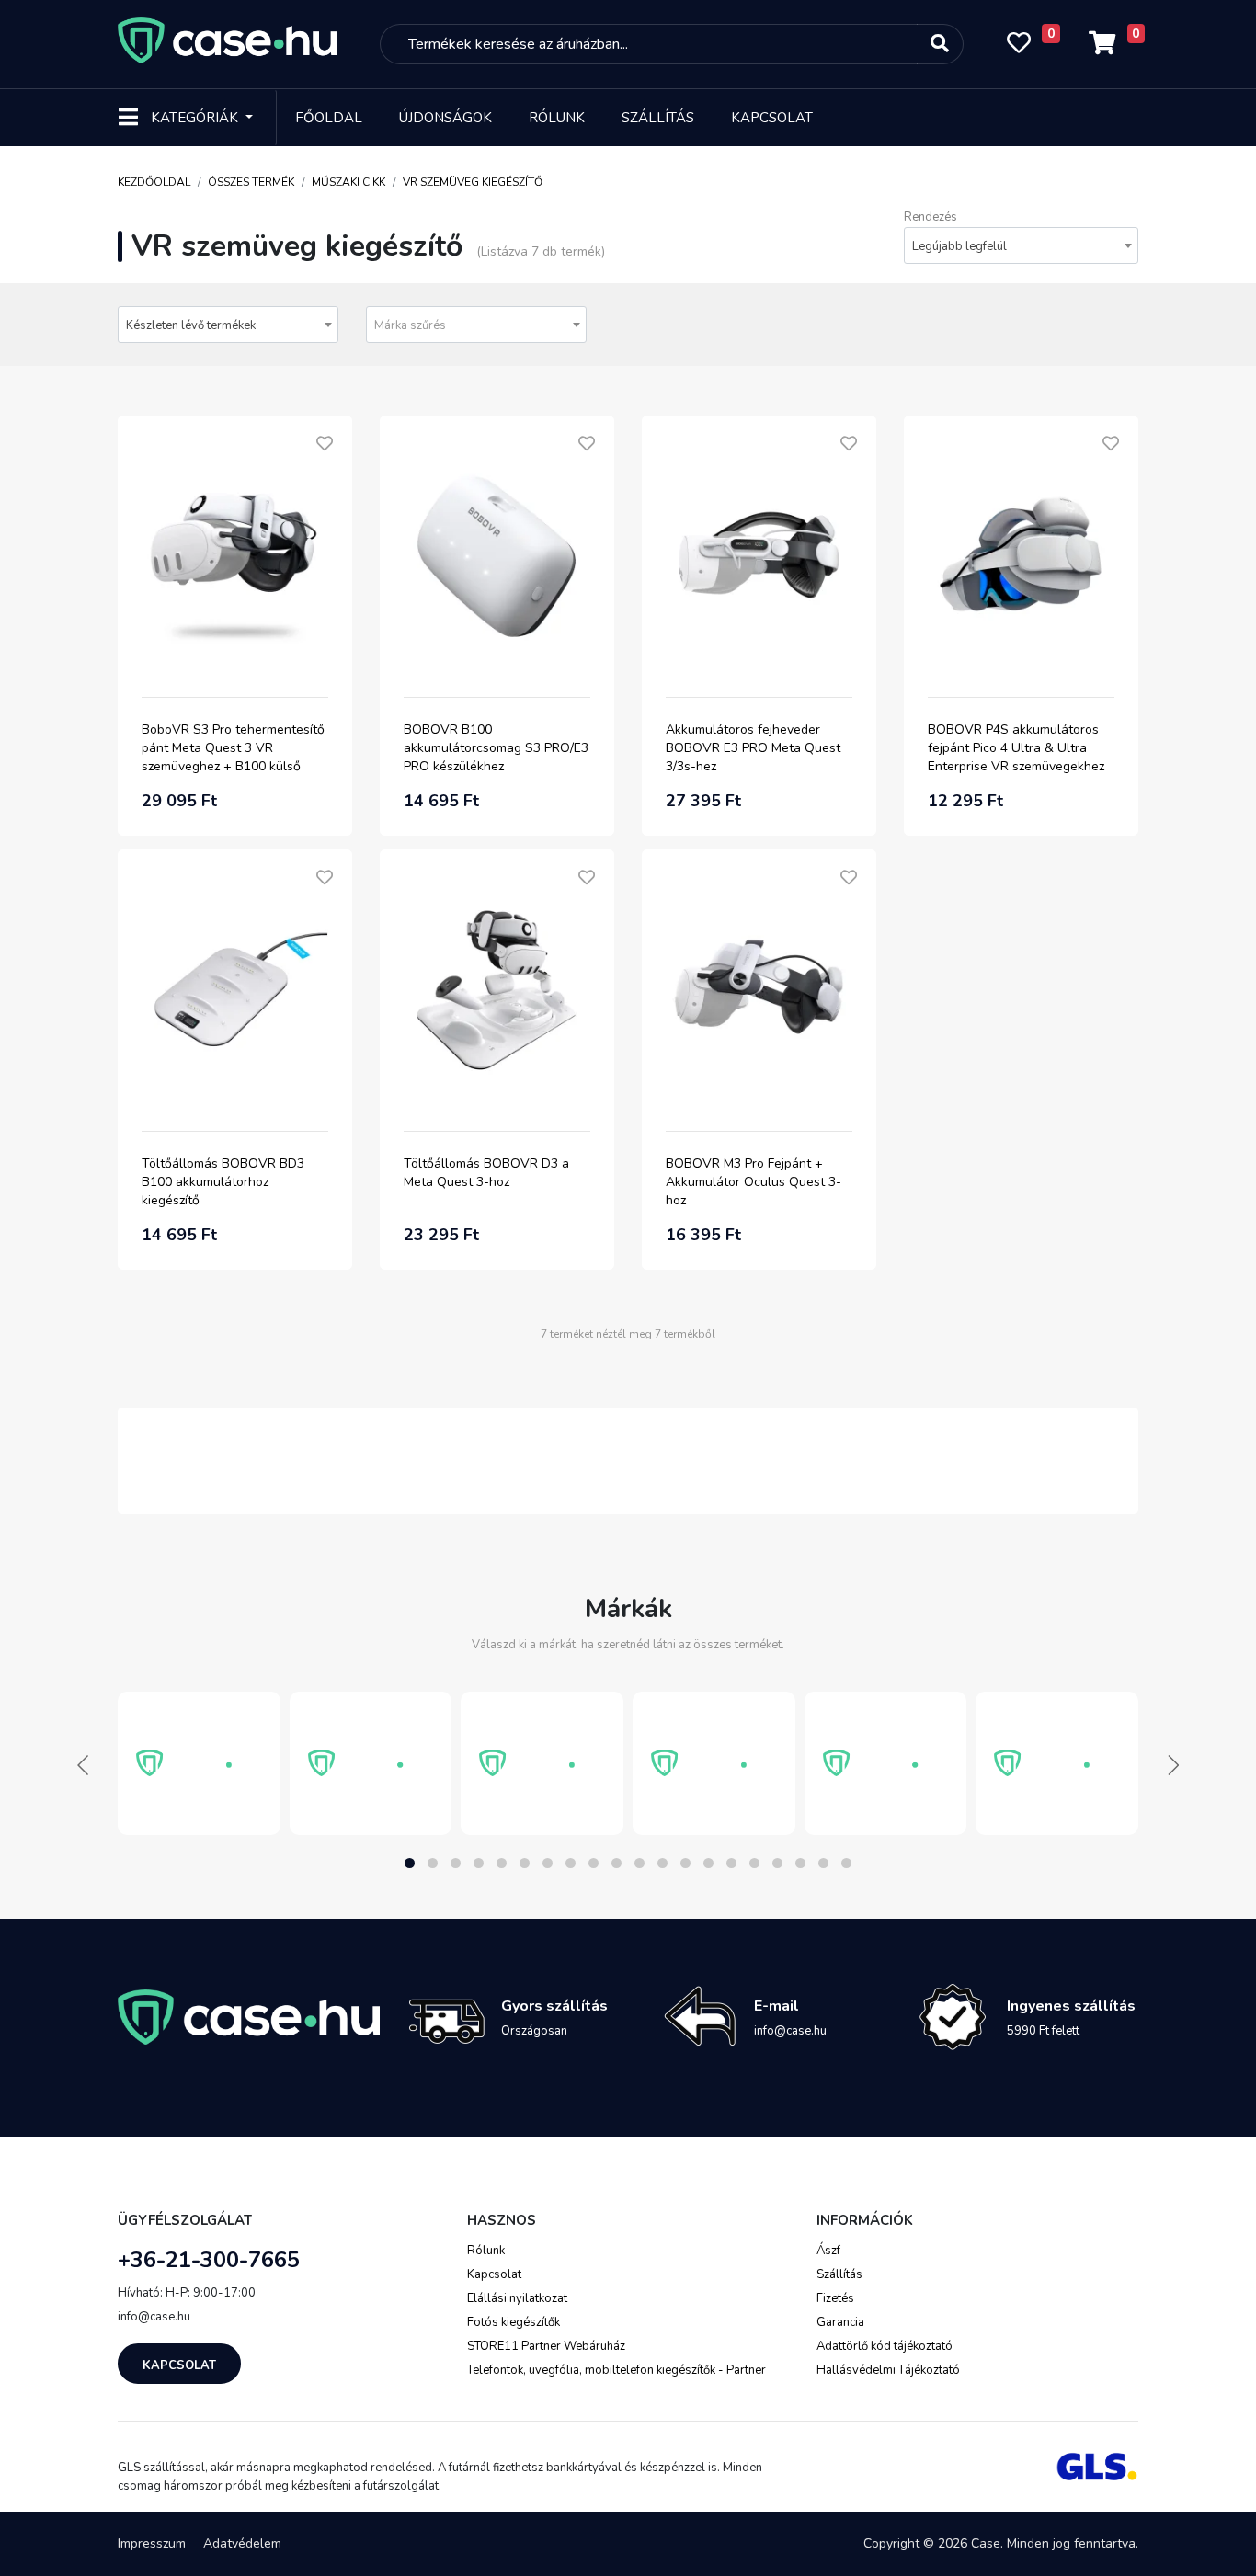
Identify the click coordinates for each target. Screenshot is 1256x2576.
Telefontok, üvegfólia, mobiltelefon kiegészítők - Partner (617, 2370)
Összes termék (251, 182)
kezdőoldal (154, 182)
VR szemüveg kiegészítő (473, 182)
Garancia (840, 2322)
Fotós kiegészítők (514, 2322)
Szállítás (658, 118)
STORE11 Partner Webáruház (546, 2346)
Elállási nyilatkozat (517, 2298)
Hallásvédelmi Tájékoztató (888, 2370)
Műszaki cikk (348, 182)
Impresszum (152, 2543)
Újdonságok (445, 118)
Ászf (828, 2251)
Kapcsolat (772, 118)
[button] (410, 1863)
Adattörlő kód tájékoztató (885, 2346)
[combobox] (1021, 245)
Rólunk (557, 118)
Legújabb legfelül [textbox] (959, 246)
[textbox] (476, 325)
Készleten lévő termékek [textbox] (191, 325)
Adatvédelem (242, 2543)
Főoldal (329, 118)
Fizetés (835, 2298)
